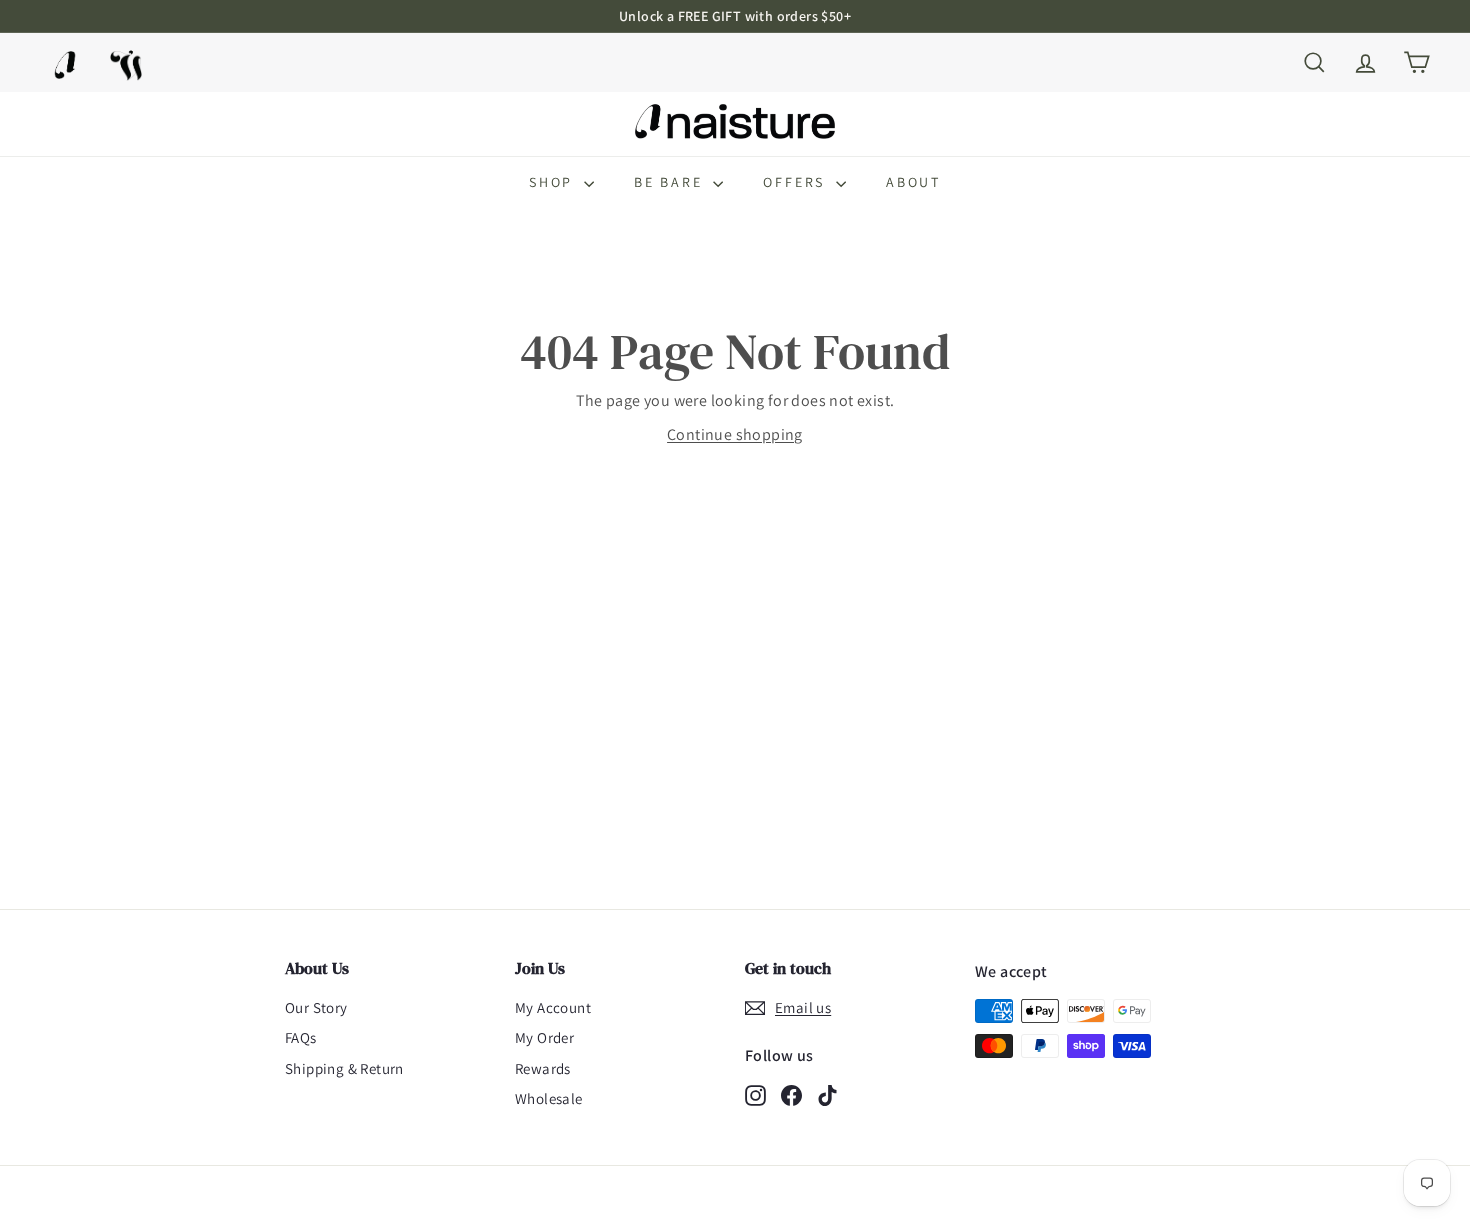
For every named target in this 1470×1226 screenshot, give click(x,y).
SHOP (554, 182)
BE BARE (671, 182)
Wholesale (549, 1098)
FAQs (301, 1037)
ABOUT (913, 182)
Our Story (316, 1007)
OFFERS (797, 182)
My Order (544, 1037)
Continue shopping (735, 434)
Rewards (543, 1068)
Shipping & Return (344, 1068)
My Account (553, 1007)
